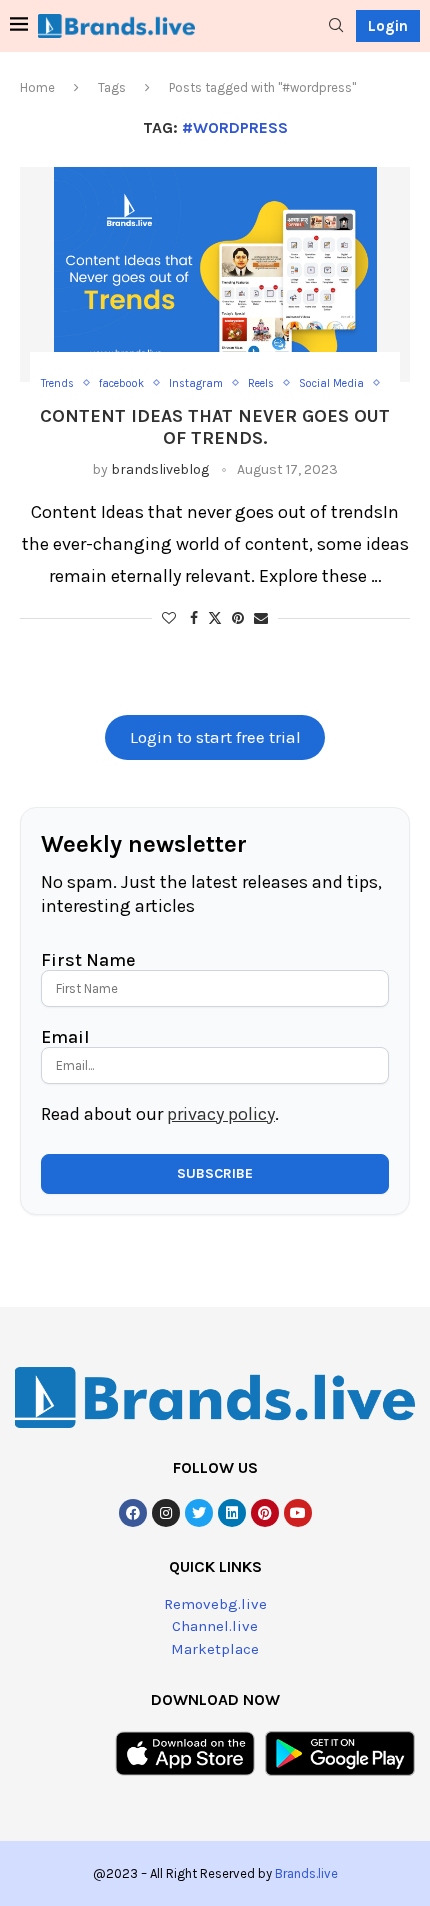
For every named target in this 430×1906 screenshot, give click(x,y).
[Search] (336, 26)
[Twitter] (199, 1513)
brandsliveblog (160, 469)
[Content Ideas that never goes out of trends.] (215, 274)
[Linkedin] (232, 1513)
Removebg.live (215, 1604)
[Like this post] (169, 618)
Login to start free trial (215, 737)
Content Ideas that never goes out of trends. (215, 427)
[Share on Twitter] (215, 618)
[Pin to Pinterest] (238, 618)
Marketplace (215, 1649)
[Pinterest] (265, 1513)
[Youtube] (298, 1513)
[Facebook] (133, 1513)
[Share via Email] (261, 618)
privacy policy (221, 1114)
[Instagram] (166, 1513)
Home (37, 87)
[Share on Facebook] (194, 618)
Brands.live (306, 1873)
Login (388, 26)
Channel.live (215, 1626)
